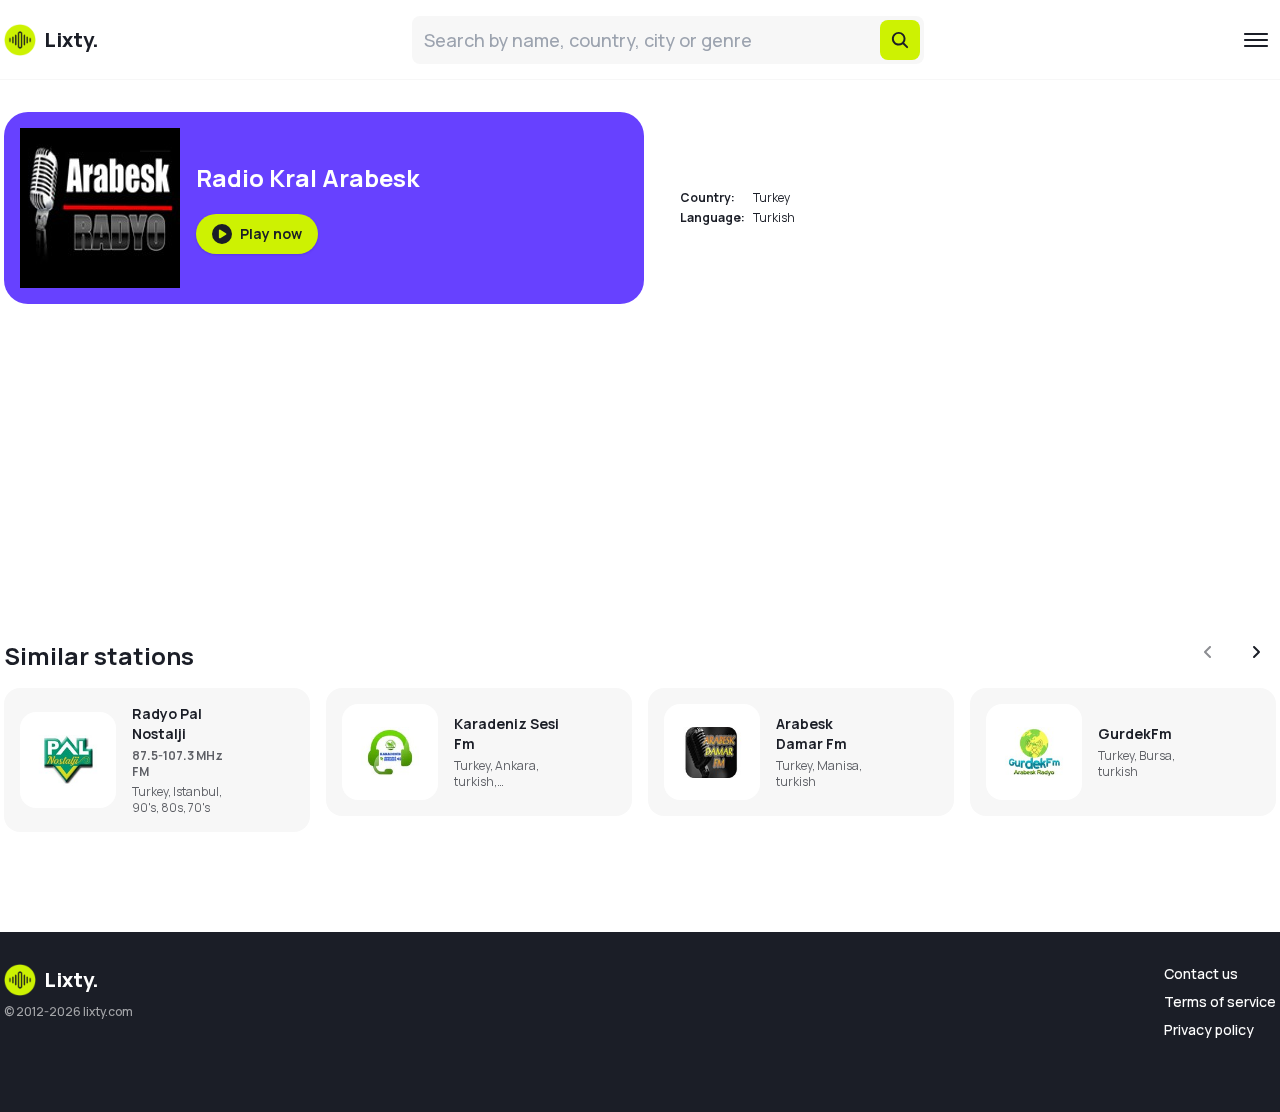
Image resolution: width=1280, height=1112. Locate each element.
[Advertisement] (604, 460)
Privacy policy (1209, 1029)
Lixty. (71, 979)
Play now (271, 233)
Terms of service (1220, 1001)
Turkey (771, 197)
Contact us (1201, 973)
